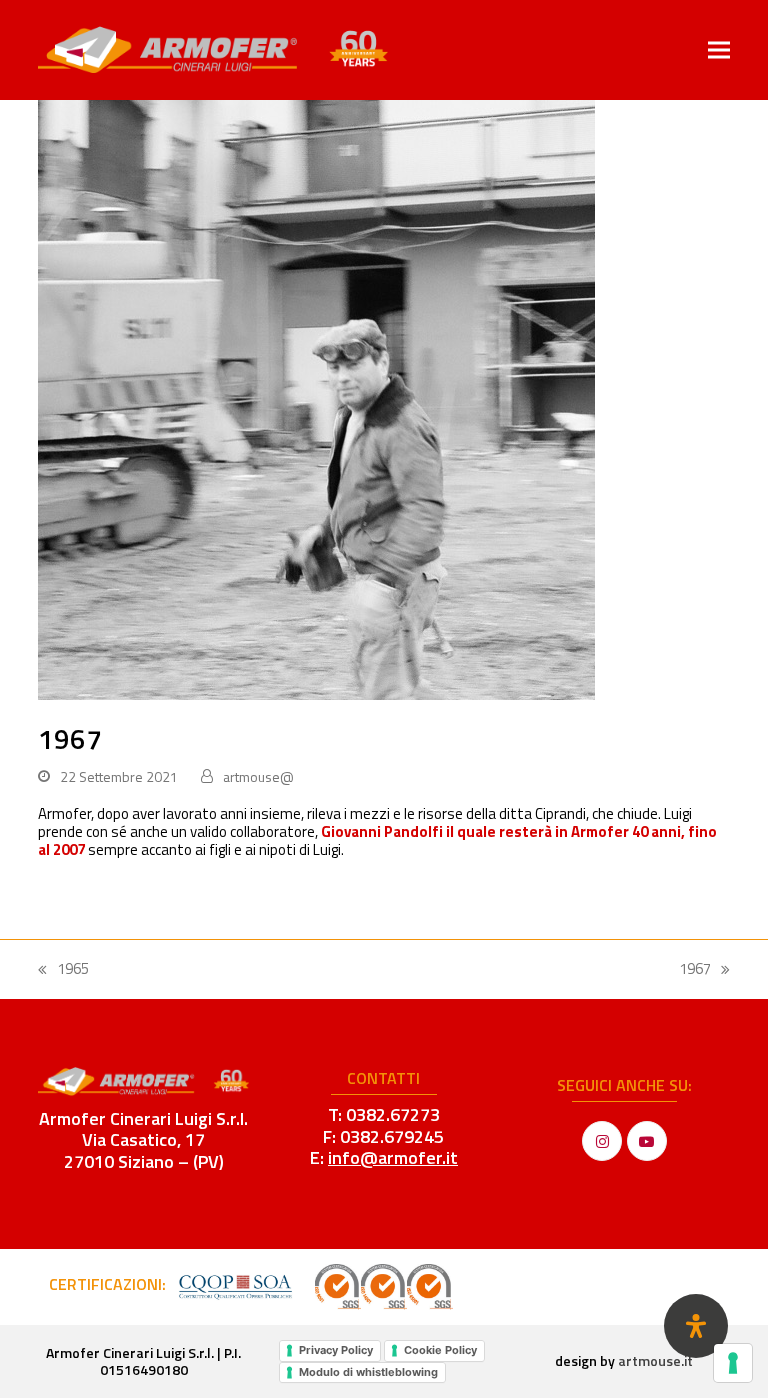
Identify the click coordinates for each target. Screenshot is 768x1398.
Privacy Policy (336, 1350)
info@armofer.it (393, 1157)
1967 (704, 969)
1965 (63, 969)
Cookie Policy (440, 1350)
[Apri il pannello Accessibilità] (696, 1326)
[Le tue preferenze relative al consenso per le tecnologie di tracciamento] (733, 1363)
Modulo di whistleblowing (368, 1372)
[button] (719, 49)
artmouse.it (655, 1360)
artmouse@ (258, 776)
